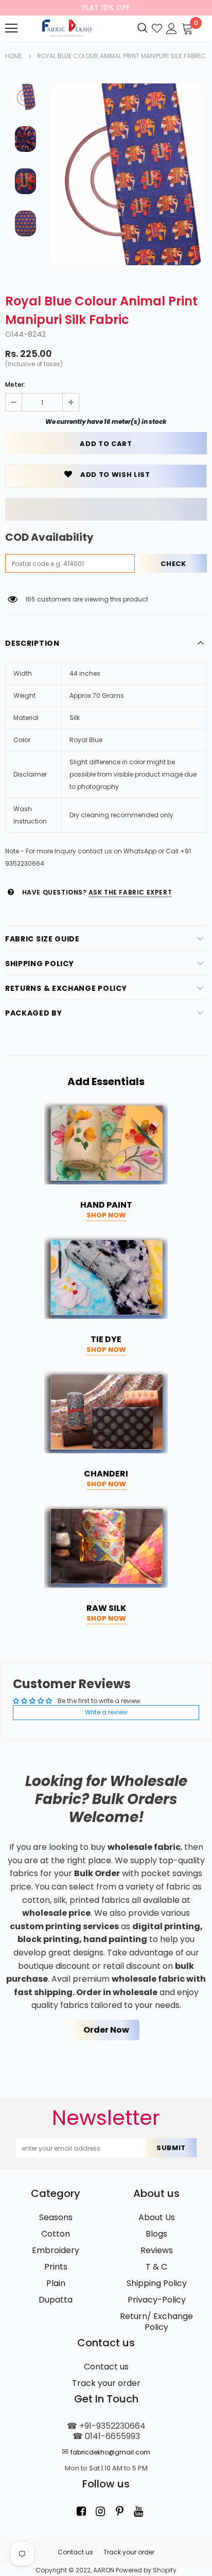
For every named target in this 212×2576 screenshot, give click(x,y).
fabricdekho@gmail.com (110, 2452)
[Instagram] (100, 2511)
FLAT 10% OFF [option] (106, 8)
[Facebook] (81, 2511)
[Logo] (66, 28)
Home (14, 56)
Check (173, 564)
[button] (106, 509)
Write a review (106, 1712)
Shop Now (106, 1215)
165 (30, 599)
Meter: (15, 384)
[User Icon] (172, 28)
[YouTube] (138, 2511)
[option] (126, 174)
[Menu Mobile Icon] (11, 28)
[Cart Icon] (187, 28)
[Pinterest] (119, 2511)
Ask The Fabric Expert (130, 892)
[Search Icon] (143, 28)
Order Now (106, 2030)
